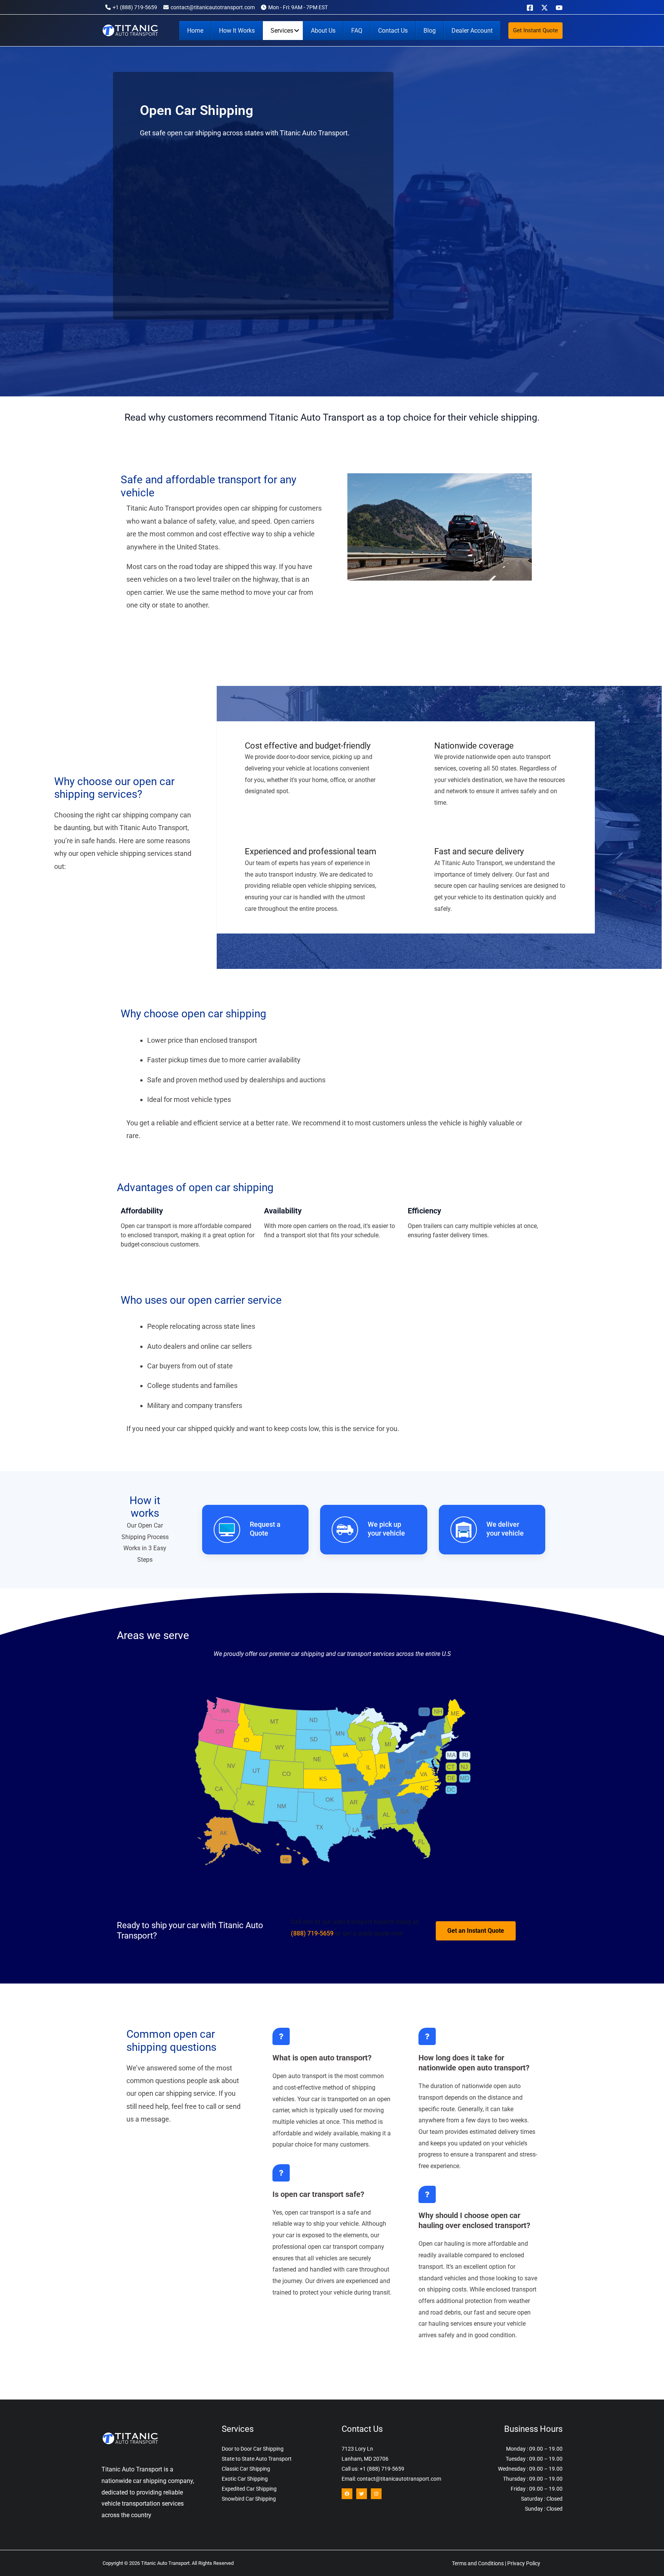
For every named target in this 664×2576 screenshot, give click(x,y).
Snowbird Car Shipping (249, 2499)
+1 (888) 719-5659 (135, 7)
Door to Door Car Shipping (253, 2449)
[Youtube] (559, 8)
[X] (544, 8)
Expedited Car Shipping (249, 2489)
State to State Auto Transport (257, 2459)
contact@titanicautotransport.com (213, 7)
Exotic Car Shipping (245, 2479)
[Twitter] (362, 2494)
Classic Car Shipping (246, 2469)
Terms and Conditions (478, 2563)
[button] (535, 31)
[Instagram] (376, 2494)
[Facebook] (530, 8)
